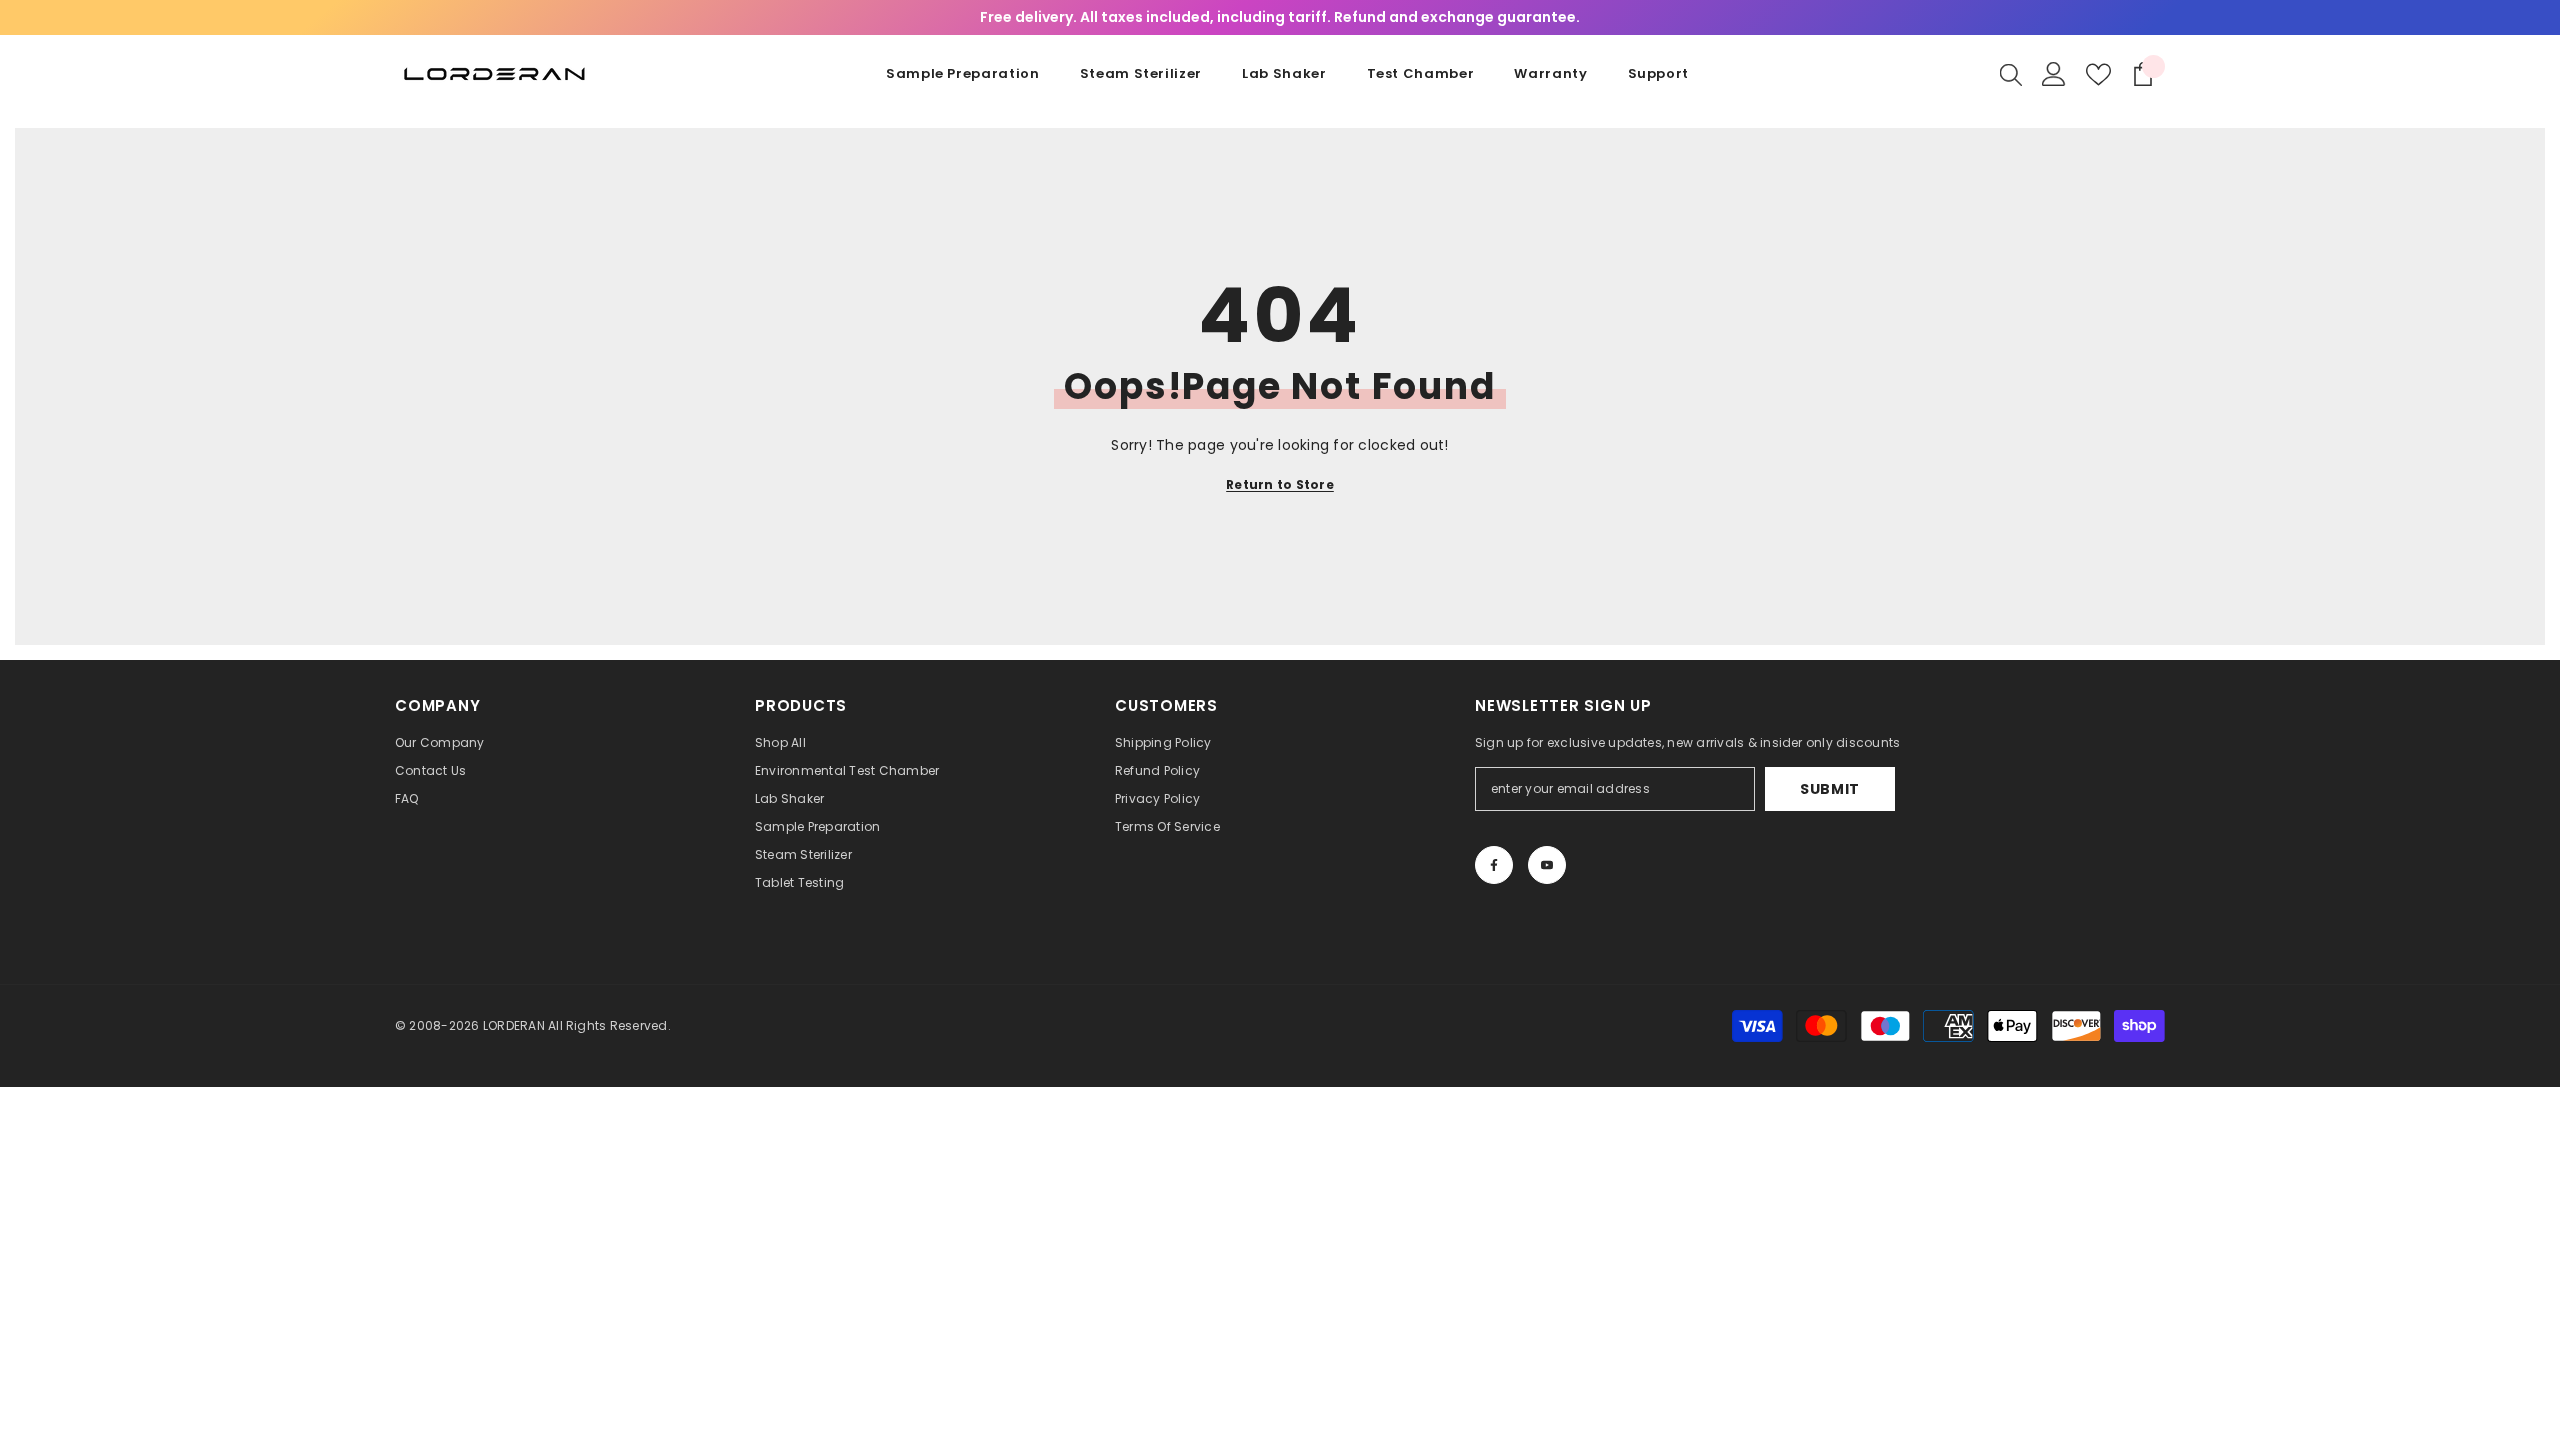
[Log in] (2054, 74)
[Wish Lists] (2098, 74)
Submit (1830, 789)
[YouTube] (1547, 865)
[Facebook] (1494, 865)
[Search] (2011, 74)
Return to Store (1280, 484)
